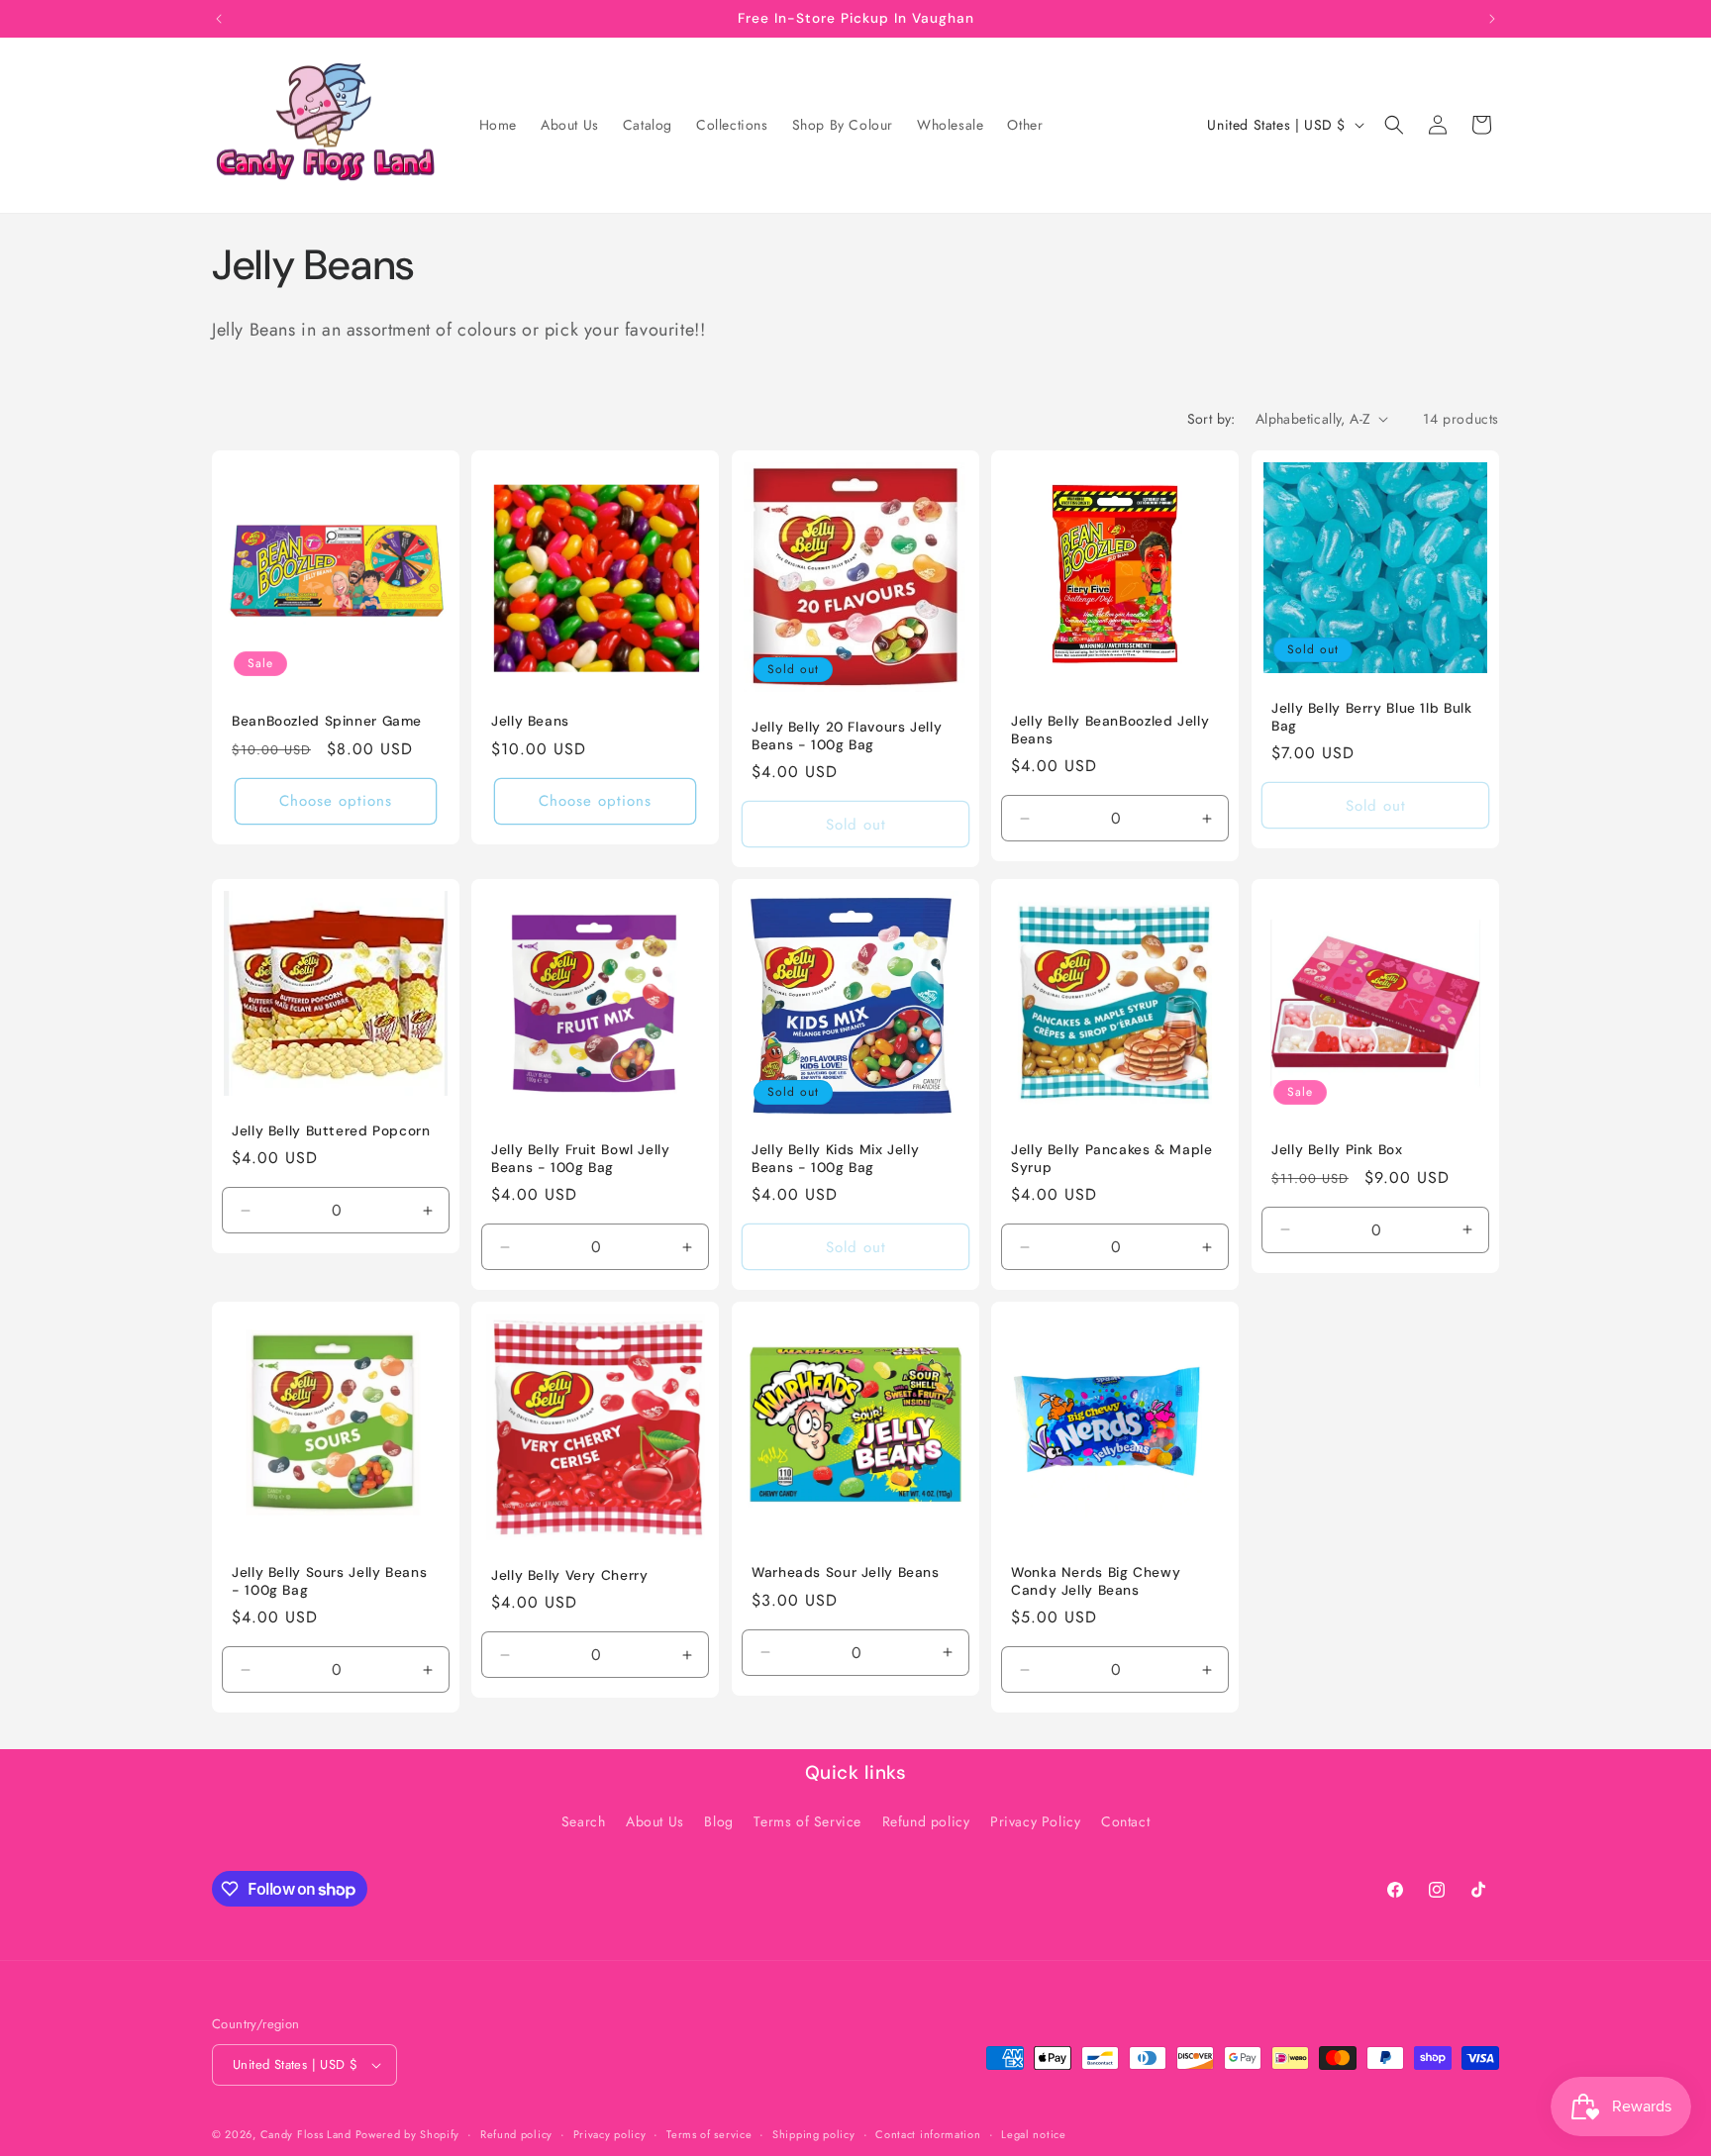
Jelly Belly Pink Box (1337, 1150)
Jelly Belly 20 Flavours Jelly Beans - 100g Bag (847, 736)
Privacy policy (610, 2134)
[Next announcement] (1492, 19)
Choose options (336, 801)
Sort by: (1211, 419)
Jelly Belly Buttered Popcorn (331, 1131)
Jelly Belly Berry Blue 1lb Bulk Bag (1372, 716)
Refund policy (926, 1821)
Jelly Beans (530, 721)
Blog (718, 1821)
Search (584, 1821)
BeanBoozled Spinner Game (327, 721)
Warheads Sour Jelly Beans (846, 1573)
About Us (655, 1821)
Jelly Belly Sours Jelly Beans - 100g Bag (329, 1582)
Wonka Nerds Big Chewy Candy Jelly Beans (1096, 1582)
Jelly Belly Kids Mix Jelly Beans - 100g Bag (835, 1159)
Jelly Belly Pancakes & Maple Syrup (1112, 1159)
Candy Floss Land (308, 2134)
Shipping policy (814, 2134)
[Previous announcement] (219, 19)
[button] (1394, 125)
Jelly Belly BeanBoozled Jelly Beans (1110, 730)
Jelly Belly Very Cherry (570, 1575)
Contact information (928, 2134)
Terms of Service (807, 1821)
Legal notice (1033, 2134)
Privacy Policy (1035, 1821)
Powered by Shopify (408, 2134)
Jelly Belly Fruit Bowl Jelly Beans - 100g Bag (581, 1159)
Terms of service (709, 2134)
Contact (1125, 1821)
